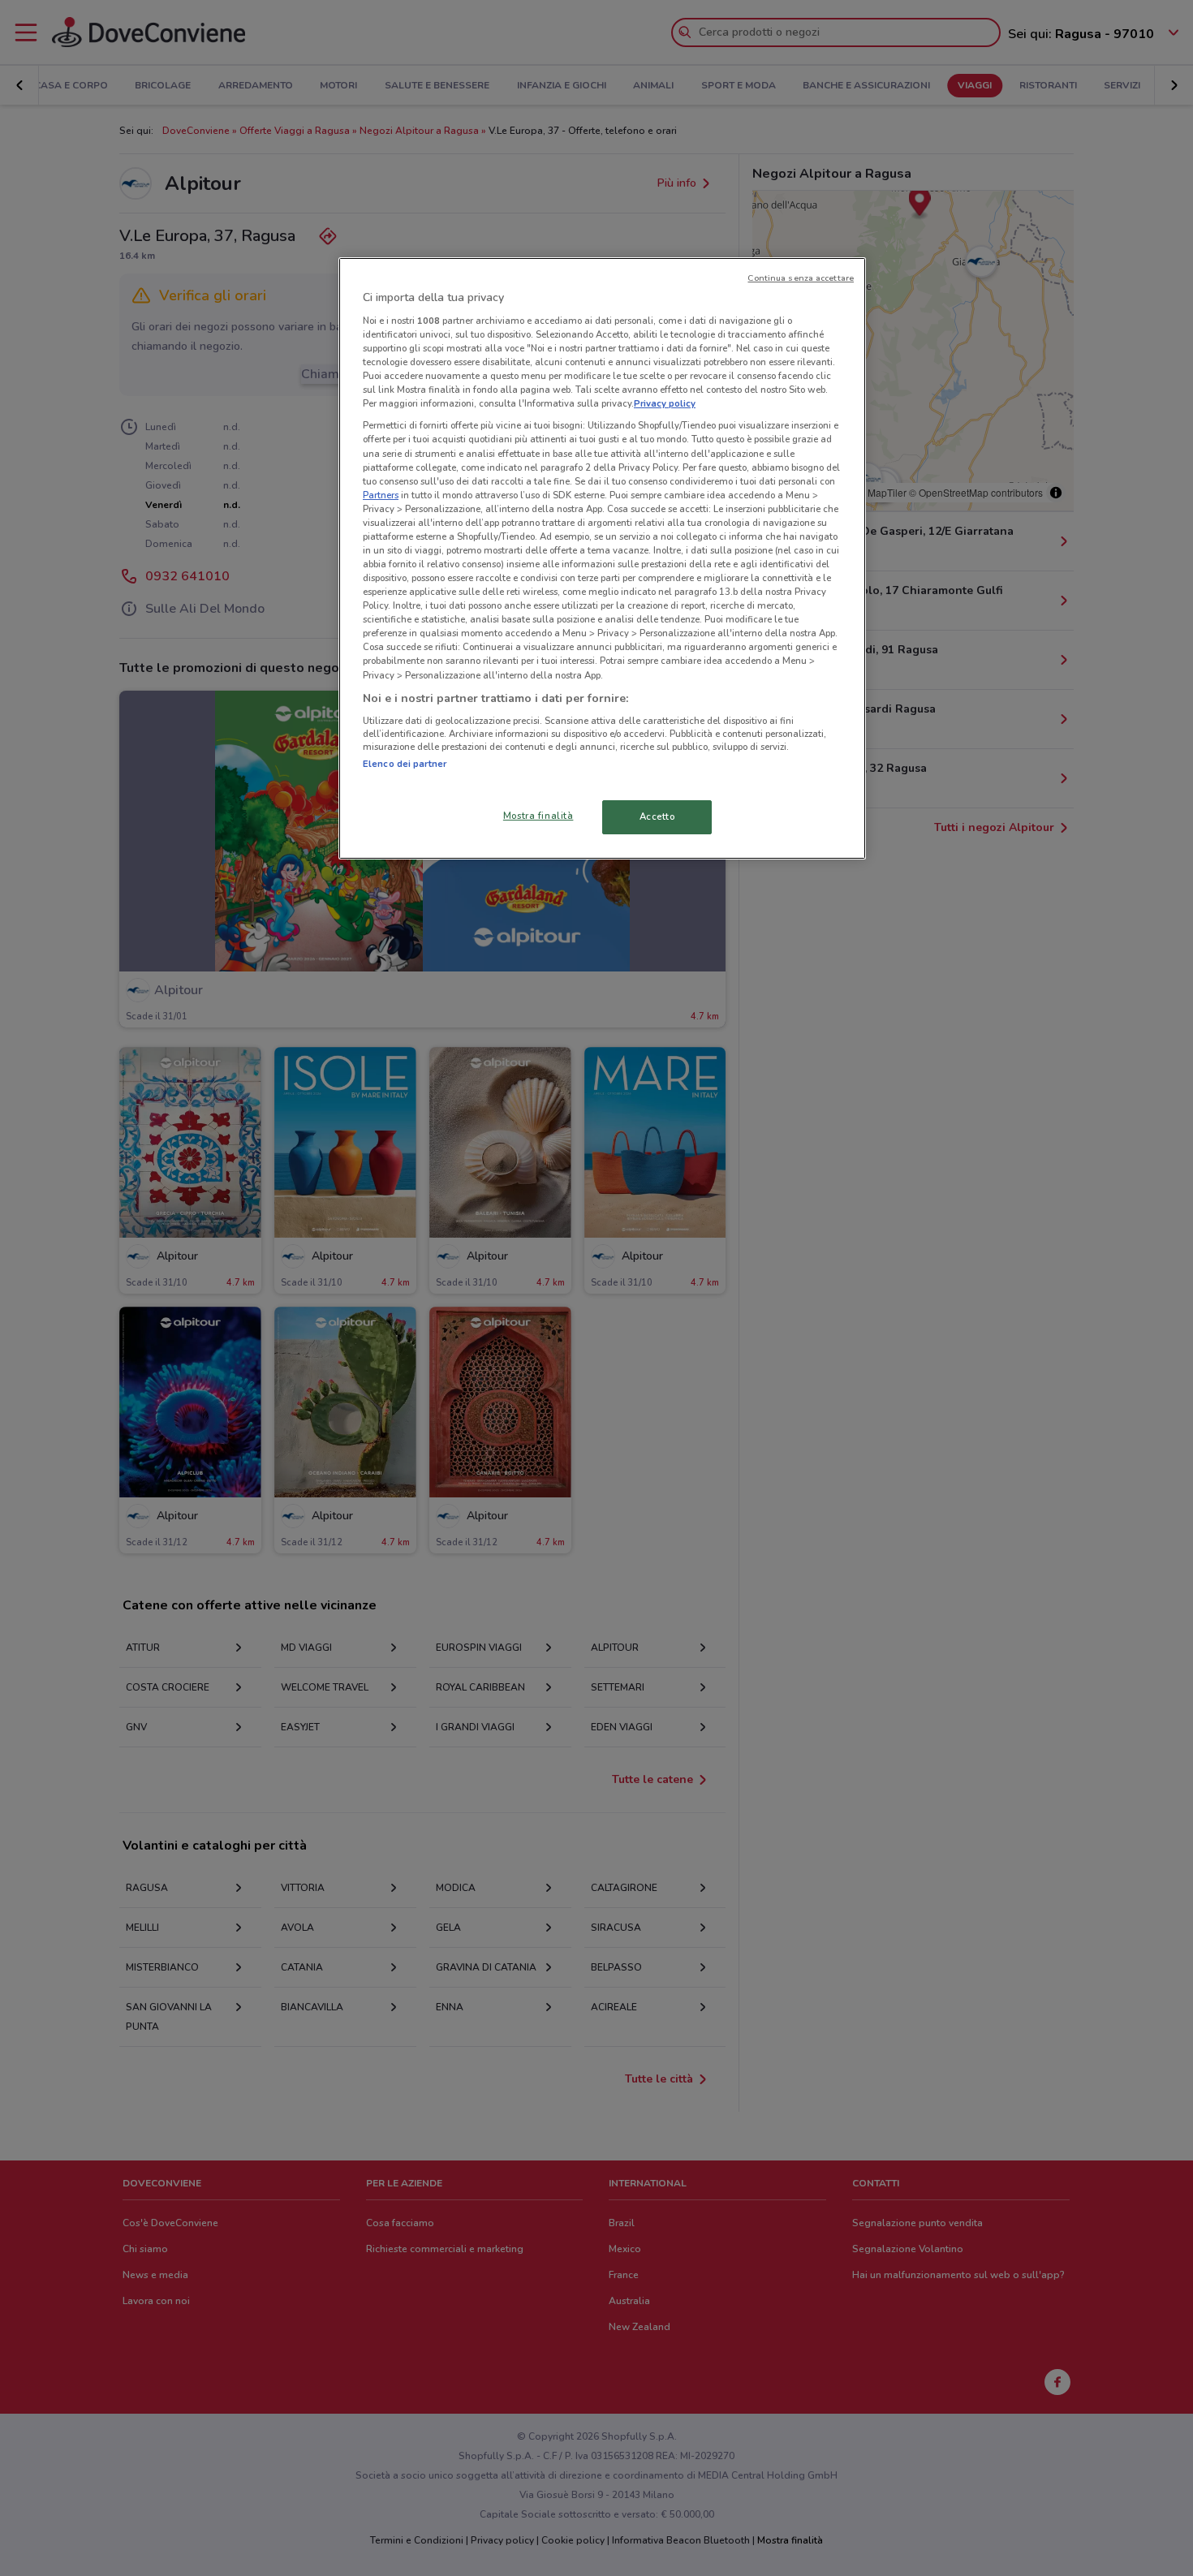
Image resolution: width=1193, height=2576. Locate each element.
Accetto (657, 816)
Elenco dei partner (405, 764)
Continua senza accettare (801, 278)
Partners (381, 495)
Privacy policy (665, 403)
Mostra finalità (538, 816)
